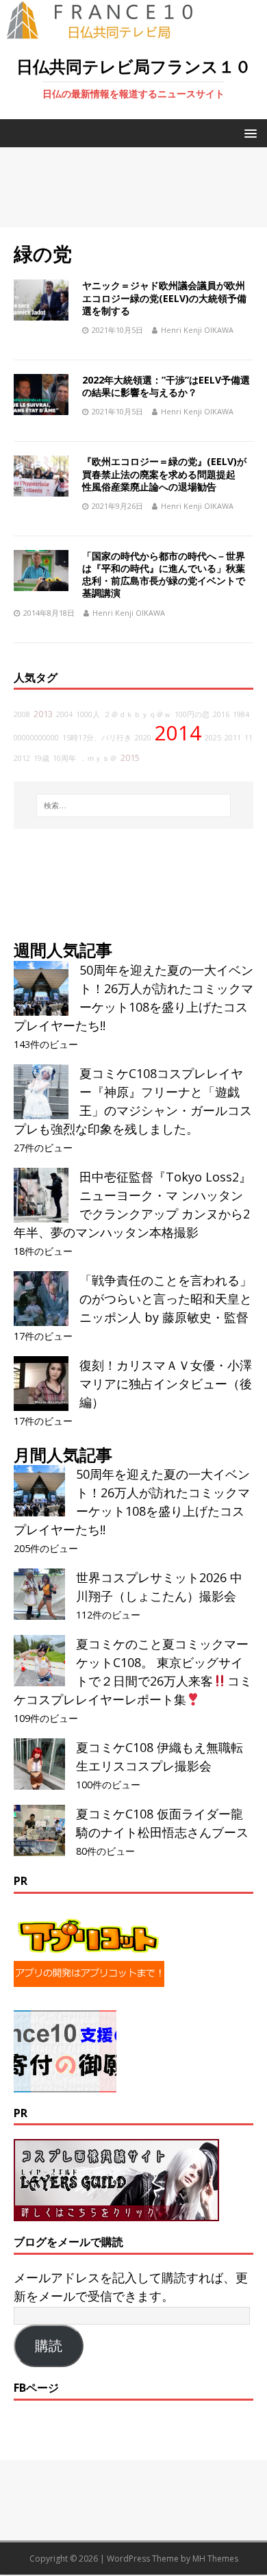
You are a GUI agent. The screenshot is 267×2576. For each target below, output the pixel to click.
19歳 (41, 758)
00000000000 (36, 738)
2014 (178, 733)
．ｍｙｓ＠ (98, 758)
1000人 (88, 714)
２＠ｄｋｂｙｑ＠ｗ (137, 714)
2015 (130, 758)
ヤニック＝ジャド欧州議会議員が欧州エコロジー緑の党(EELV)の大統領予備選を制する (164, 298)
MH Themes (215, 2559)
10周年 (64, 758)
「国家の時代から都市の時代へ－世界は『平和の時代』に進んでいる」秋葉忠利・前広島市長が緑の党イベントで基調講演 (164, 575)
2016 (221, 714)
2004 (64, 714)
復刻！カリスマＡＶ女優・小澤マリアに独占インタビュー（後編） (166, 1384)
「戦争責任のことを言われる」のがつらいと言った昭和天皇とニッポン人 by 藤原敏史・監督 (166, 1299)
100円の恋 (192, 714)
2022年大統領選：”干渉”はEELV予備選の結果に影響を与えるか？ (166, 386)
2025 (213, 738)
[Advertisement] (133, 187)
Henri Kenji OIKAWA (197, 330)
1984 (241, 714)
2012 (22, 758)
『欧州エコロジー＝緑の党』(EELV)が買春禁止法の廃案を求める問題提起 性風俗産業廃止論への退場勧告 (164, 474)
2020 (143, 738)
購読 (49, 2346)
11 (249, 738)
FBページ (36, 2388)
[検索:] (134, 805)
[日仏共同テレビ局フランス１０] (110, 32)
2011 (233, 738)
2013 (43, 714)
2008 (22, 714)
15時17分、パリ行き (97, 738)
